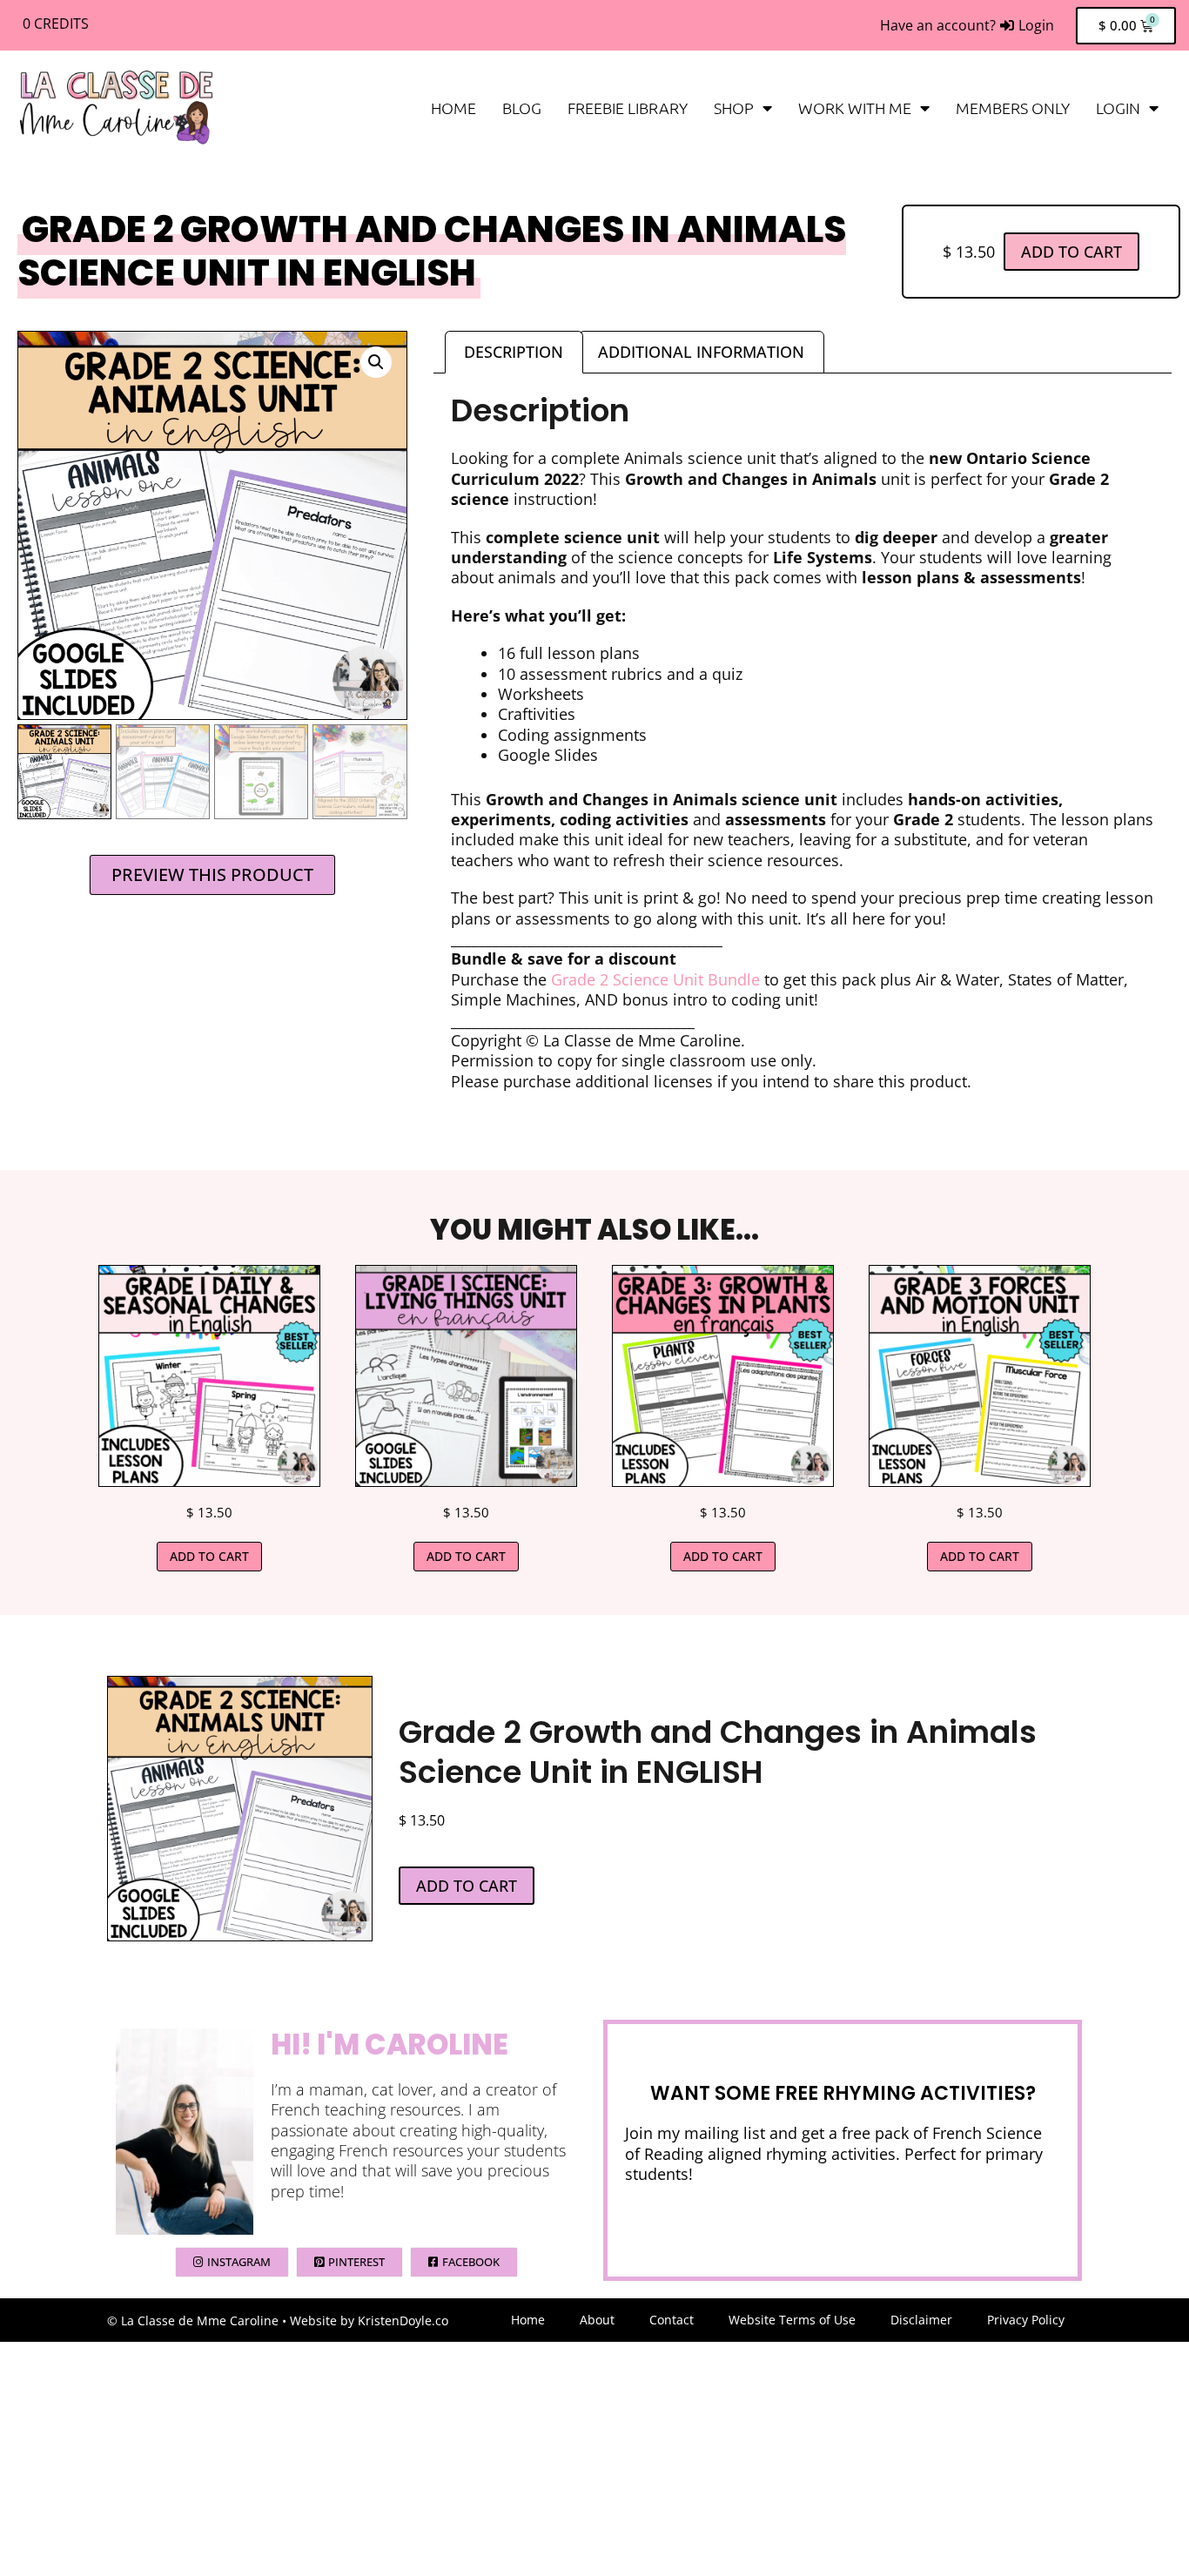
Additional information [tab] (701, 352)
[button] (376, 362)
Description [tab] (514, 352)
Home (453, 108)
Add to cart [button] (209, 1556)
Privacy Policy (1026, 2320)
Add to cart (1071, 252)
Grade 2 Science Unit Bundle (658, 979)
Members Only (1013, 108)
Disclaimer (921, 2320)
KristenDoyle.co (403, 2320)
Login (1118, 108)
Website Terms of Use (792, 2320)
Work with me (855, 108)
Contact (672, 2320)
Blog (522, 108)
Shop (734, 108)
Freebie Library (628, 108)
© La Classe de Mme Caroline (193, 2320)
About (597, 2320)
